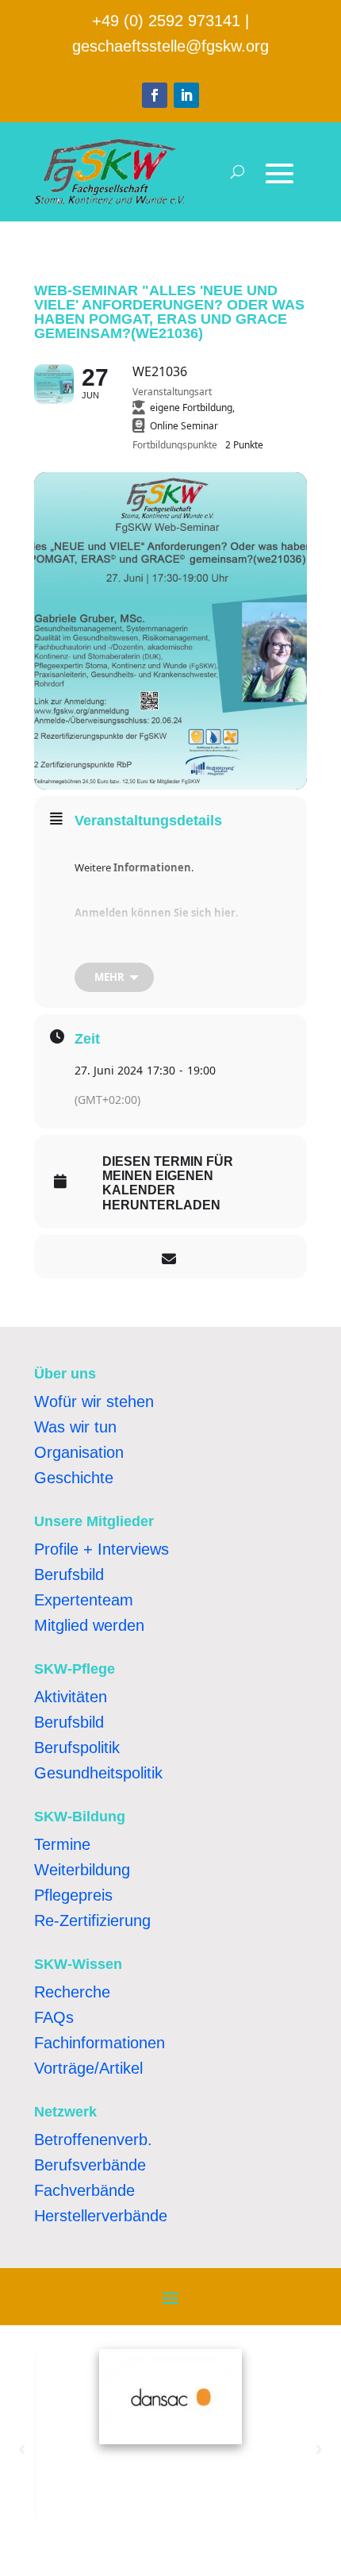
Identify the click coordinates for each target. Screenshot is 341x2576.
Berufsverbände (90, 2165)
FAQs (54, 2017)
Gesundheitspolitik (98, 1773)
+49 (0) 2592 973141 (166, 21)
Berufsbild (69, 1574)
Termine (62, 1844)
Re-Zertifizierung (92, 1920)
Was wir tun (75, 1427)
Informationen (152, 867)
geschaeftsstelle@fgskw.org (170, 46)
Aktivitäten (71, 1697)
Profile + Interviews (102, 1549)
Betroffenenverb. (93, 2140)
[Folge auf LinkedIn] (186, 95)
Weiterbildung (82, 1870)
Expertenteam (84, 1600)
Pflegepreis (73, 1895)
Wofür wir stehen (94, 1401)
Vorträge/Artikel (88, 2068)
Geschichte (74, 1478)
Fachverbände (84, 2190)
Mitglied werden (89, 1625)
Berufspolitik (77, 1747)
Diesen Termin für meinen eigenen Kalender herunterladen (168, 1183)
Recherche (72, 1992)
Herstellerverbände (101, 2216)
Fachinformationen (100, 2043)
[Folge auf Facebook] (155, 95)
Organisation (79, 1452)
